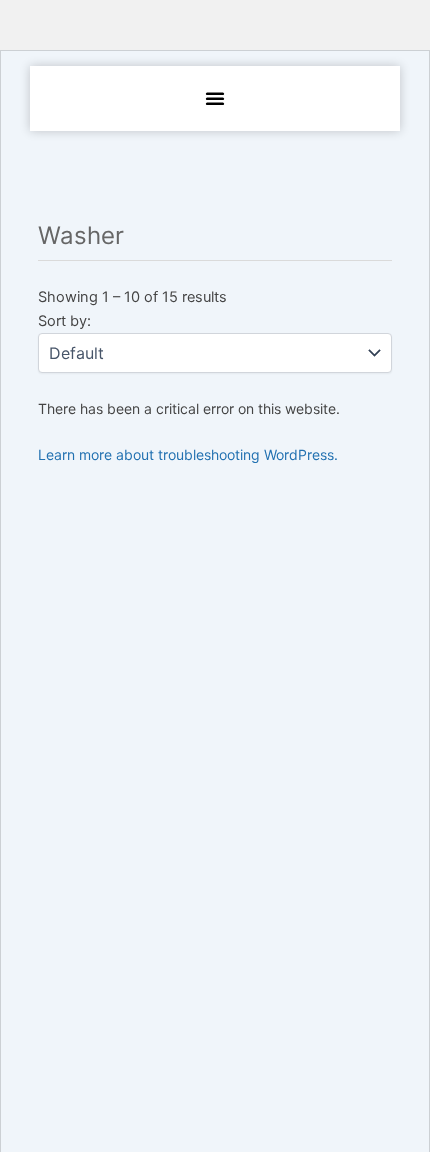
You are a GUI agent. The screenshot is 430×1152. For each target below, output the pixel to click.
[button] (215, 98)
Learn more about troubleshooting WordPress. (188, 454)
